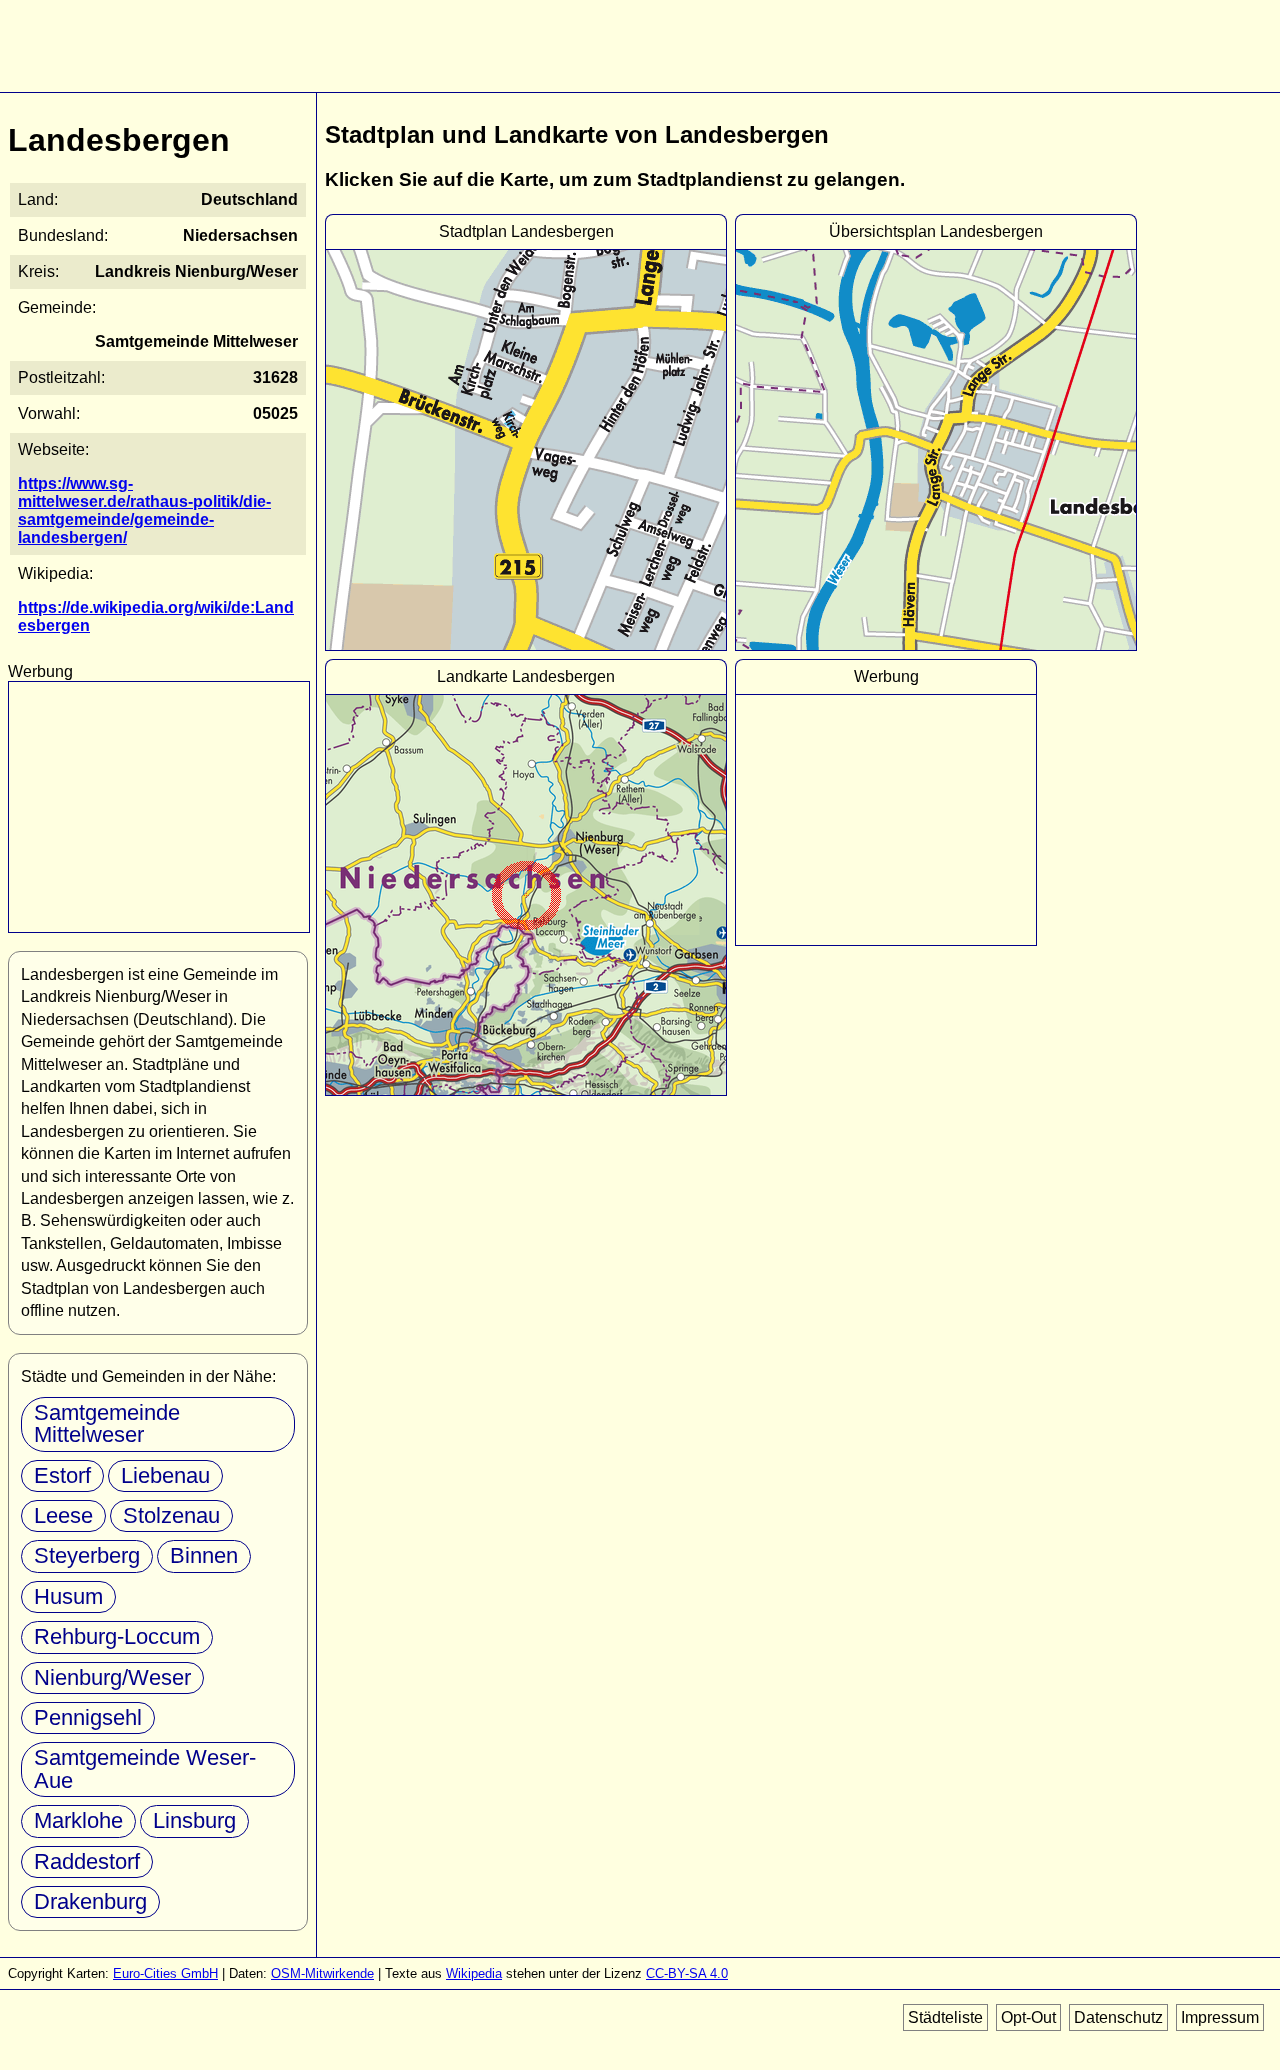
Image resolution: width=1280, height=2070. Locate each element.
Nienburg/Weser (112, 1677)
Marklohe (78, 1820)
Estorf (62, 1475)
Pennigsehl (88, 1717)
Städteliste (945, 2017)
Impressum (1220, 2017)
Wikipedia (474, 1973)
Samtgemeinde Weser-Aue (145, 1768)
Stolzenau (171, 1515)
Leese (63, 1515)
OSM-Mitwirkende (322, 1973)
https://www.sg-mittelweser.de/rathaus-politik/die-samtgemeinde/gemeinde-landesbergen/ (144, 510)
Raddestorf (87, 1861)
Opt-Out (1028, 2017)
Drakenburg (90, 1901)
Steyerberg (87, 1555)
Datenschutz (1118, 2017)
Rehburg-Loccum (117, 1636)
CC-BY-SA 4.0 (687, 1973)
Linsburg (194, 1820)
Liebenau (165, 1475)
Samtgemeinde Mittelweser (107, 1423)
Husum (68, 1596)
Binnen (204, 1555)
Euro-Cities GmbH (165, 1973)
